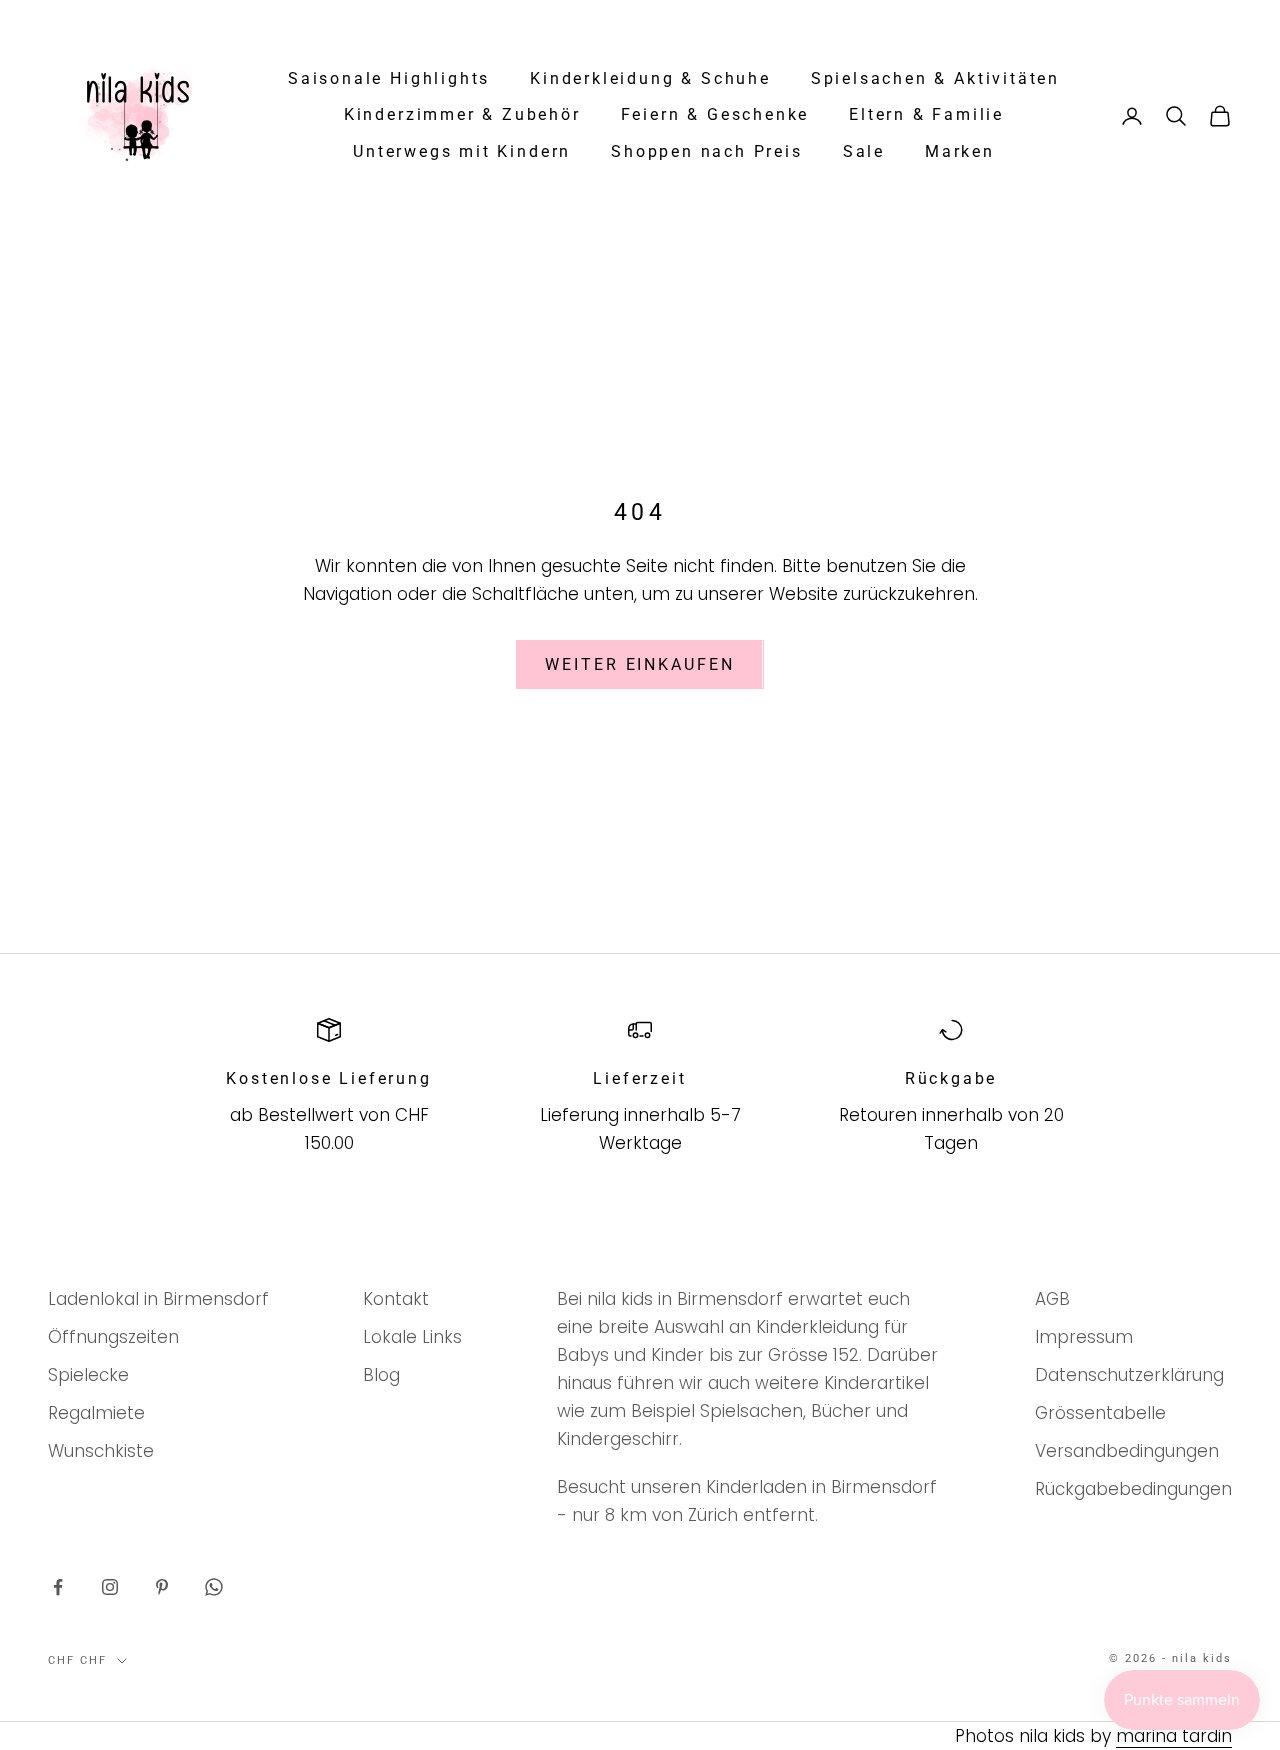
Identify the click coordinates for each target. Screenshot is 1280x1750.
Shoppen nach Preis (707, 152)
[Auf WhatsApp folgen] (214, 1587)
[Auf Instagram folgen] (110, 1587)
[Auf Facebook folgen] (58, 1587)
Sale (864, 152)
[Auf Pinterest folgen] (162, 1587)
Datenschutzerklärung (1129, 1375)
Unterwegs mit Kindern (462, 152)
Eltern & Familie (926, 115)
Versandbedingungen (1127, 1451)
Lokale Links (412, 1337)
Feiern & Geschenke (715, 115)
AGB (1052, 1299)
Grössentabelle (1100, 1413)
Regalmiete (96, 1413)
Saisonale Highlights (389, 79)
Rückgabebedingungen (1133, 1489)
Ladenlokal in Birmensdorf (158, 1299)
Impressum (1084, 1337)
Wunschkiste (101, 1451)
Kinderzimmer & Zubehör (462, 115)
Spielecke (88, 1375)
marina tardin (1174, 1736)
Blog (381, 1375)
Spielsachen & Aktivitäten (935, 79)
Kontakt (396, 1299)
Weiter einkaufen (639, 664)
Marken (960, 152)
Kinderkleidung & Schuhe (650, 79)
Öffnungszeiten (113, 1337)
